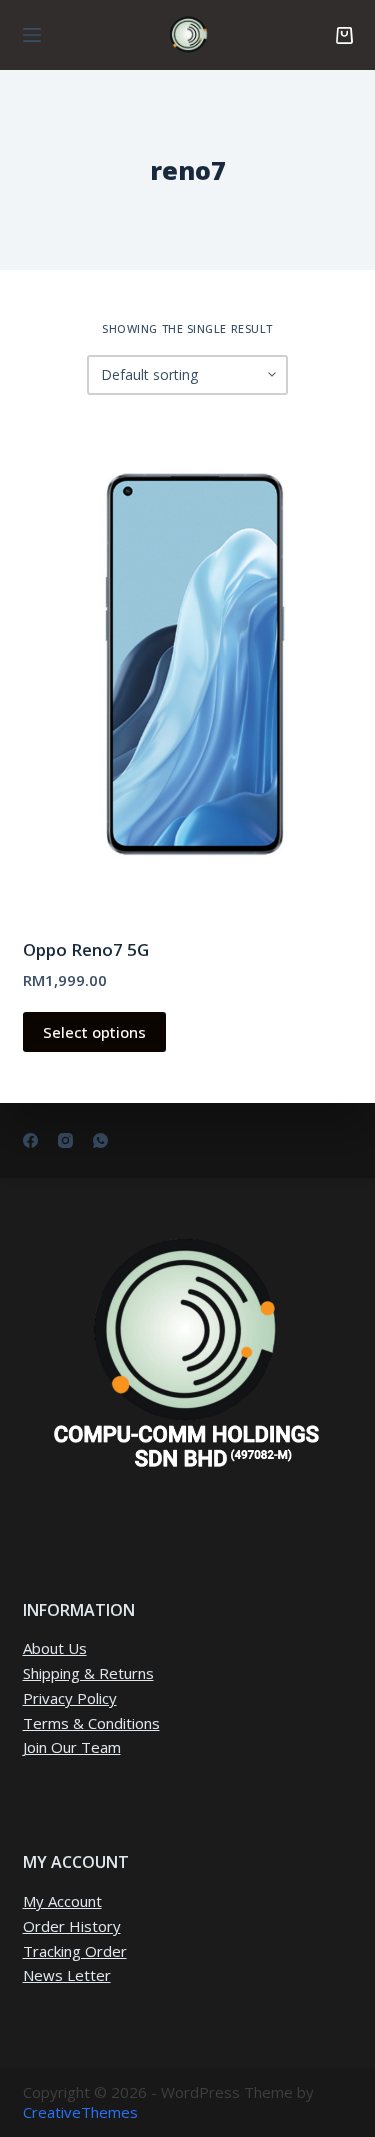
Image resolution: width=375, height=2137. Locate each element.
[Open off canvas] (32, 35)
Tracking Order (75, 1951)
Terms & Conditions (91, 1723)
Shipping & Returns (88, 1673)
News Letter (67, 1975)
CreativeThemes (80, 2112)
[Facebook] (30, 1140)
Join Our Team (72, 1747)
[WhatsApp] (100, 1140)
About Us (55, 1648)
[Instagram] (65, 1140)
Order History (72, 1926)
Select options (94, 1032)
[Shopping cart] (344, 35)
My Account (62, 1901)
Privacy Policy (70, 1698)
